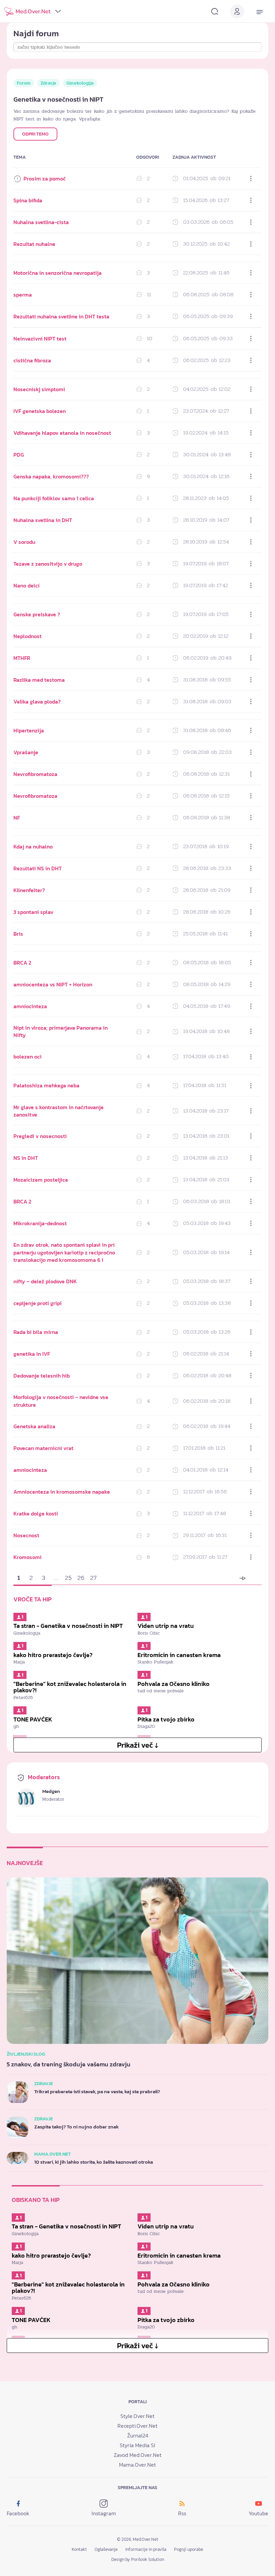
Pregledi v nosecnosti (40, 1136)
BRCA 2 (22, 963)
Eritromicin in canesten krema (179, 1655)
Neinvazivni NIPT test (40, 339)
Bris (18, 934)
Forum (24, 83)
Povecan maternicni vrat (43, 1448)
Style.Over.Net (137, 2416)
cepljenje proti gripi (38, 1303)
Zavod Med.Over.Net (138, 2455)
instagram (104, 2513)
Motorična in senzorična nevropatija (58, 273)
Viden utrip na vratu (166, 1626)
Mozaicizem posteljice (41, 1180)
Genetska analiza (34, 1426)
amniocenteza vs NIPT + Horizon (53, 984)
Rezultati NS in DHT (38, 868)
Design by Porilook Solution (138, 2559)
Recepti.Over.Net (137, 2426)
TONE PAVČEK (33, 1719)
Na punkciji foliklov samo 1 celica (54, 498)
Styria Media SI (137, 2445)
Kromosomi (27, 1557)
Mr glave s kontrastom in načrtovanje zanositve (59, 1111)
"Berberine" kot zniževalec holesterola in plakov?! (70, 1687)
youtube (258, 2513)
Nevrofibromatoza (35, 774)
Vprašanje (26, 752)
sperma (23, 295)
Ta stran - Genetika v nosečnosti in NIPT (68, 1626)
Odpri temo (35, 134)
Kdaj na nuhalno (33, 846)
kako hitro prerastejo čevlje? (53, 1655)
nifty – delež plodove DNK (45, 1281)
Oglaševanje (106, 2549)
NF (17, 818)
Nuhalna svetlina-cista (41, 222)
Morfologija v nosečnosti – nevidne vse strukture (61, 1401)
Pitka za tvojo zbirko (166, 1719)
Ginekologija (80, 83)
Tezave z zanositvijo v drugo (48, 564)
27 (93, 1578)
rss (182, 2513)
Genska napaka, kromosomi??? (51, 476)
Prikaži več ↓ (138, 1745)
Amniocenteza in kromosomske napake (62, 1492)
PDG (19, 455)
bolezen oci (27, 1057)
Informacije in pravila (146, 2549)
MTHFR (22, 658)
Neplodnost (27, 636)
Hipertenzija (29, 730)
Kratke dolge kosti (36, 1513)
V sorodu (24, 542)
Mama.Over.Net (137, 2465)
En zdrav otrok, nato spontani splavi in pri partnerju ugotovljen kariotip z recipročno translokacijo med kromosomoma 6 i (64, 1252)
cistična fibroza (32, 360)
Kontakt (79, 2549)
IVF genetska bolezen (40, 411)
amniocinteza (30, 1006)
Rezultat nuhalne (34, 244)
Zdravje (48, 83)
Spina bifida (28, 200)
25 (68, 1578)
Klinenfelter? (29, 890)
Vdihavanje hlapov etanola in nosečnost (62, 433)
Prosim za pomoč (45, 178)
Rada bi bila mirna (36, 1332)
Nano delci (26, 585)
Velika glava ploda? (37, 702)
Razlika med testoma (39, 680)
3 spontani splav (33, 912)
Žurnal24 (138, 2435)
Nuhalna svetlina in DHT (43, 520)
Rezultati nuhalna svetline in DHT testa (61, 316)
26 (81, 1578)
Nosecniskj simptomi (39, 389)
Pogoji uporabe (189, 2549)
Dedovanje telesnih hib (42, 1376)
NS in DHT (26, 1158)
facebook (18, 2513)
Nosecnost (26, 1535)
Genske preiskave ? (37, 614)
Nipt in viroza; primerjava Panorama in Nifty (61, 1031)
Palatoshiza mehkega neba (46, 1085)
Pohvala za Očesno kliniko (174, 1684)
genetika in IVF (32, 1354)
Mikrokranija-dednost (40, 1223)
